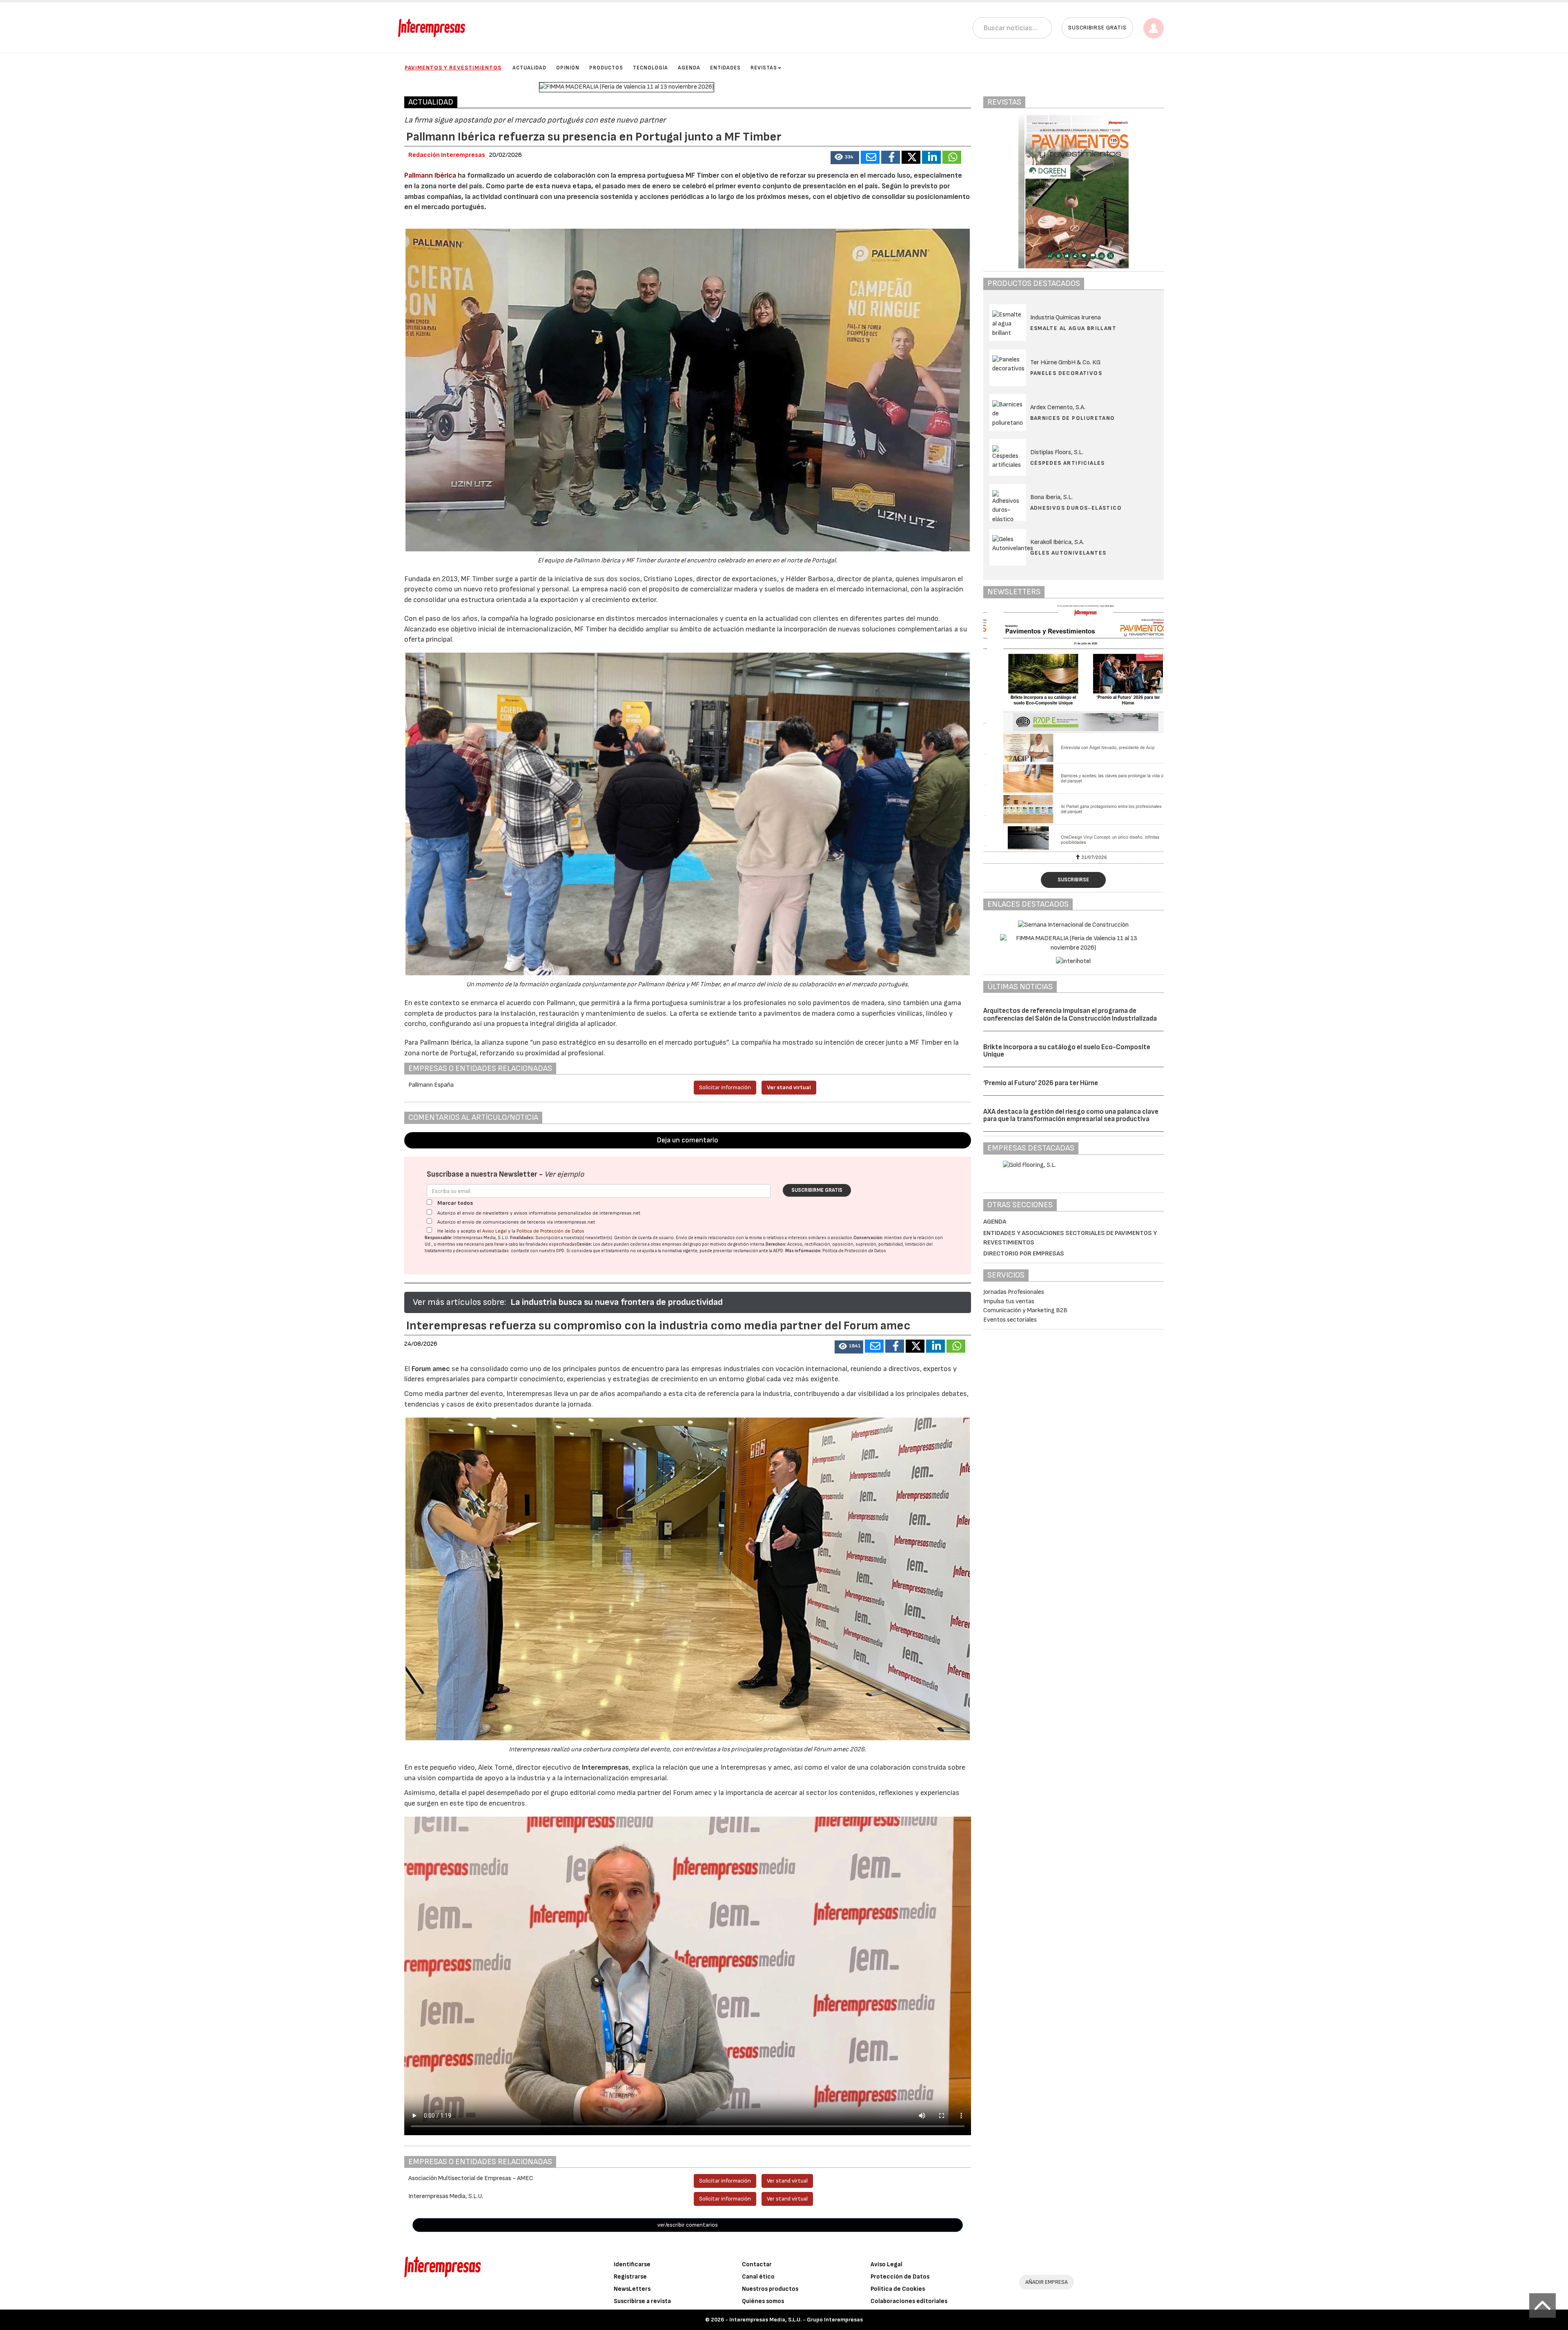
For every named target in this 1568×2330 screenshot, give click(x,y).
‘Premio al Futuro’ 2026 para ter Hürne (1041, 1083)
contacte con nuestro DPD (538, 1251)
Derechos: (776, 1244)
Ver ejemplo (564, 1174)
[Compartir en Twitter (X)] (911, 157)
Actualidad (529, 68)
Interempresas (605, 1767)
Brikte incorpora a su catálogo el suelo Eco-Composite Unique (1067, 1051)
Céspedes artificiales (1068, 463)
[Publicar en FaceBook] (891, 157)
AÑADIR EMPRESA (1047, 2282)
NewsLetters (632, 2289)
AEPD (778, 1251)
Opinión (568, 68)
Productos (606, 68)
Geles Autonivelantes (1068, 553)
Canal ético (758, 2277)
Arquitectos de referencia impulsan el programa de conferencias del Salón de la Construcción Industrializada (1070, 1015)
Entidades (725, 68)
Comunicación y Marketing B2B (1025, 1310)
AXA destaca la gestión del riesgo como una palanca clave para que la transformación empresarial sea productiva (1071, 1116)
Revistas (764, 68)
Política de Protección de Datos (550, 1231)
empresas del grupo (682, 1244)
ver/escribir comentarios (688, 2225)
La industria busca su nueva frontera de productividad (617, 1302)
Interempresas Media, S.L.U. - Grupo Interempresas (796, 2320)
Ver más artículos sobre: (459, 1302)
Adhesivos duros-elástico (1076, 508)
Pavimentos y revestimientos (453, 68)
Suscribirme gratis (817, 1190)
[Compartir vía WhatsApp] (952, 157)
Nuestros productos (770, 2289)
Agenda (689, 68)
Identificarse (632, 2264)
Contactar (757, 2264)
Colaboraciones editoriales (909, 2301)
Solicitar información (725, 1087)
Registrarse (630, 2277)
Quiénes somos (763, 2301)
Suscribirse (1073, 880)
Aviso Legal (494, 1231)
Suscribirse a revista (642, 2301)
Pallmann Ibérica (430, 175)
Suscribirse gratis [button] (1097, 28)
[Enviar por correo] (870, 157)
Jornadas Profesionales (1014, 1292)
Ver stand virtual (789, 1087)
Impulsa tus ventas (1009, 1301)
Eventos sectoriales (1010, 1320)
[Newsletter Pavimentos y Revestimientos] (1074, 727)
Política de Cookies (898, 2289)
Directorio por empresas (1024, 1254)
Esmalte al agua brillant (1074, 328)
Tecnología (650, 68)
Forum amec (430, 1369)
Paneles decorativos (1066, 373)
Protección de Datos (900, 2277)
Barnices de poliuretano (1073, 418)
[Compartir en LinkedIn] (931, 157)
